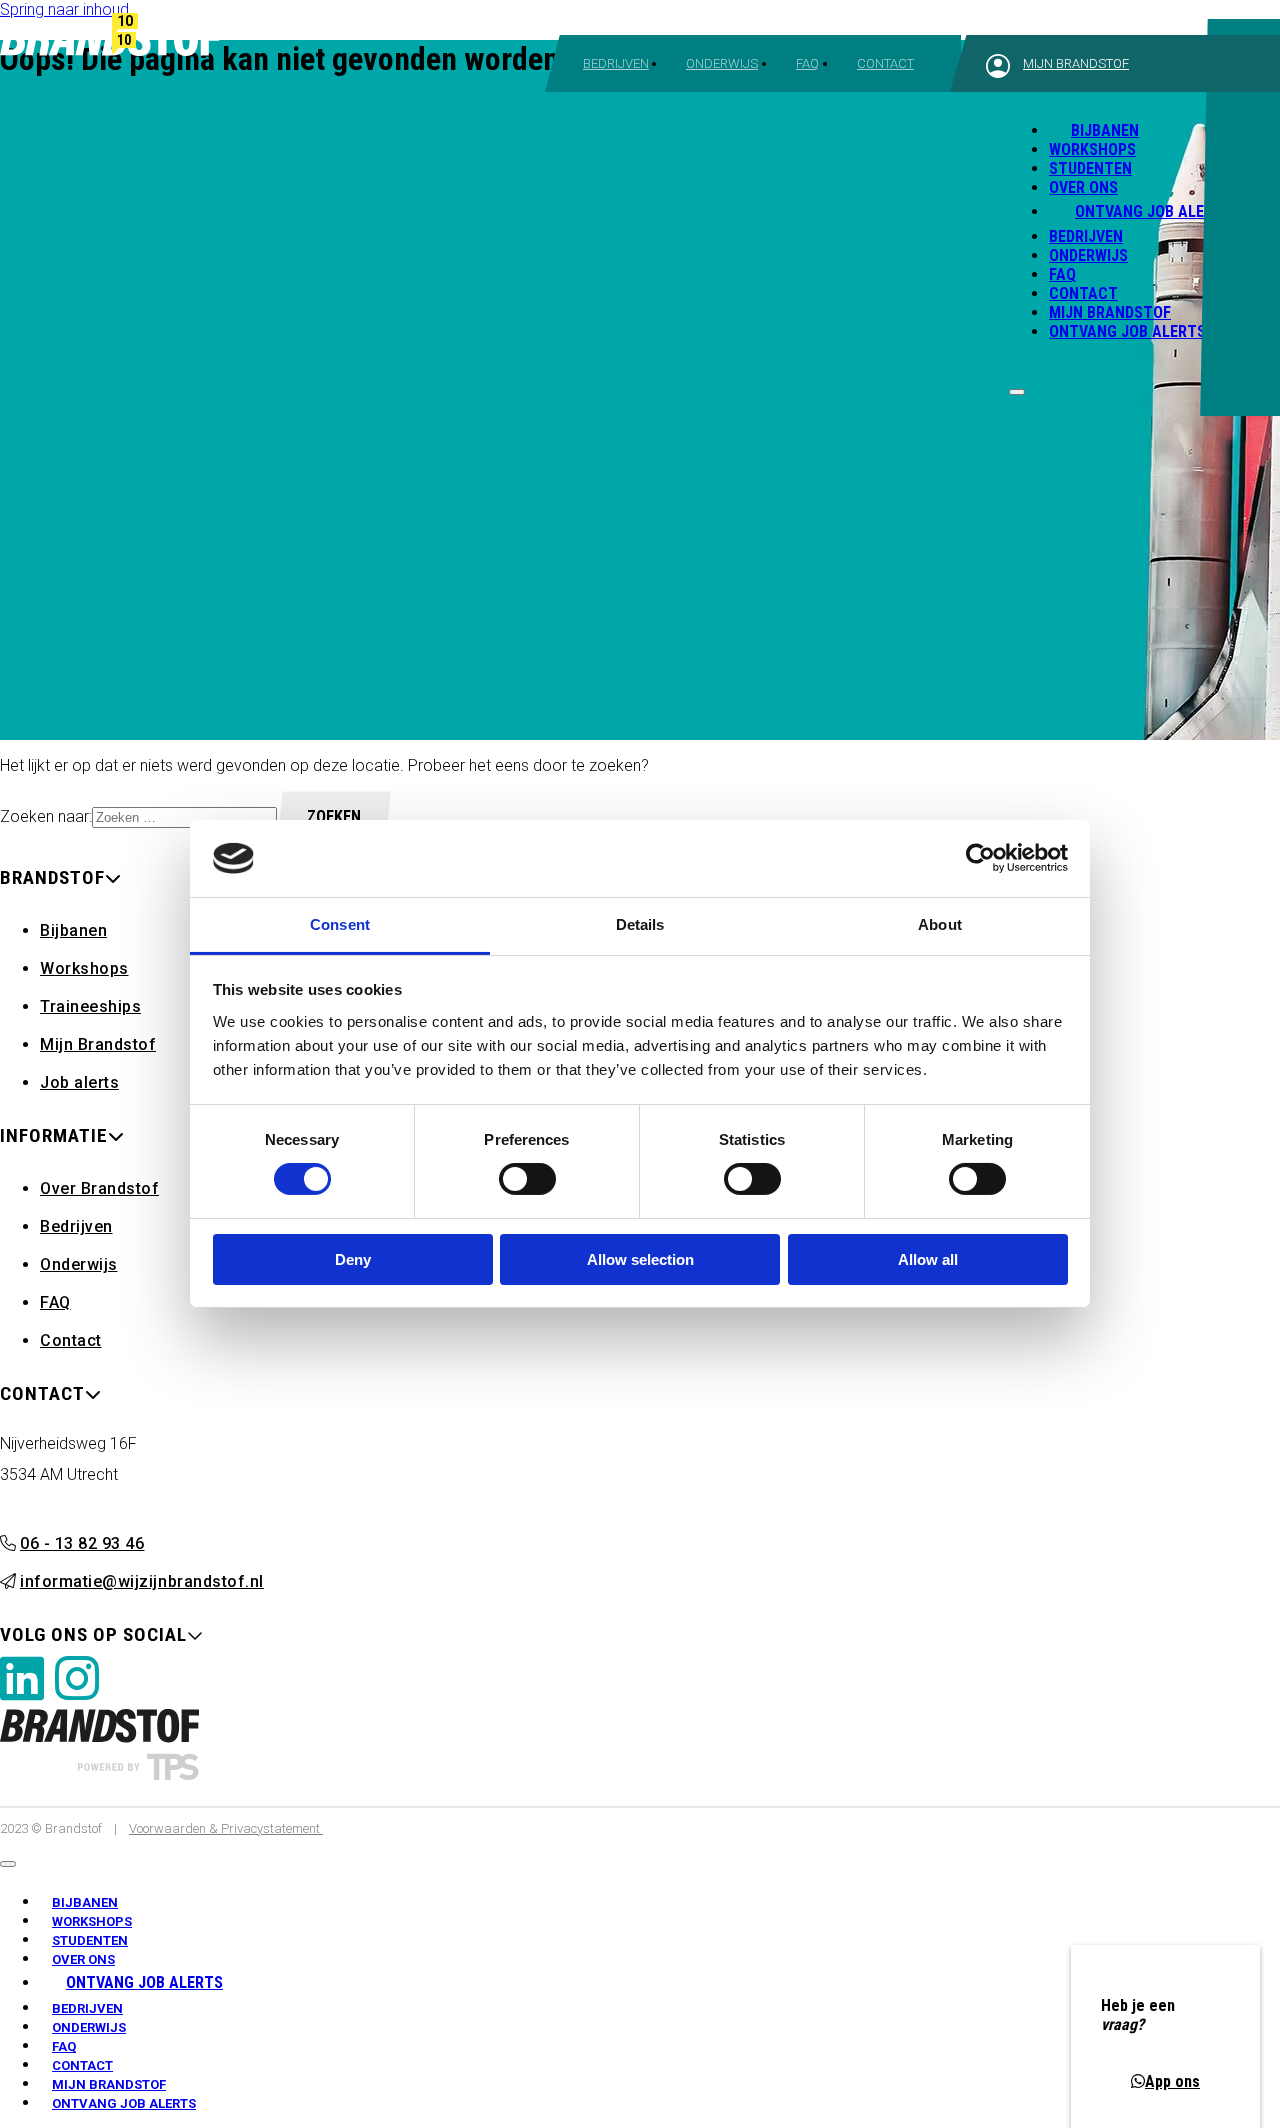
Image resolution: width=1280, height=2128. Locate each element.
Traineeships (90, 1006)
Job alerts (79, 1082)
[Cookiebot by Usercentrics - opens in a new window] (980, 858)
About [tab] (940, 924)
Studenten (1090, 168)
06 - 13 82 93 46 (82, 1543)
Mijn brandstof (1076, 63)
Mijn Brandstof (1110, 312)
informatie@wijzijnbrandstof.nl (142, 1581)
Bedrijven (616, 63)
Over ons (1083, 187)
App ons (1172, 2081)
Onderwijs (722, 63)
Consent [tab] (340, 924)
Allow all (928, 1259)
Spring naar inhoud (64, 9)
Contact (885, 63)
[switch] (527, 1179)
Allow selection (640, 1259)
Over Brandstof (99, 1188)
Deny (353, 1259)
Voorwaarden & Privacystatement (226, 1828)
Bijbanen (1094, 124)
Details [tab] (640, 924)
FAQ (807, 63)
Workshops (1092, 149)
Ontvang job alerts (1127, 331)
